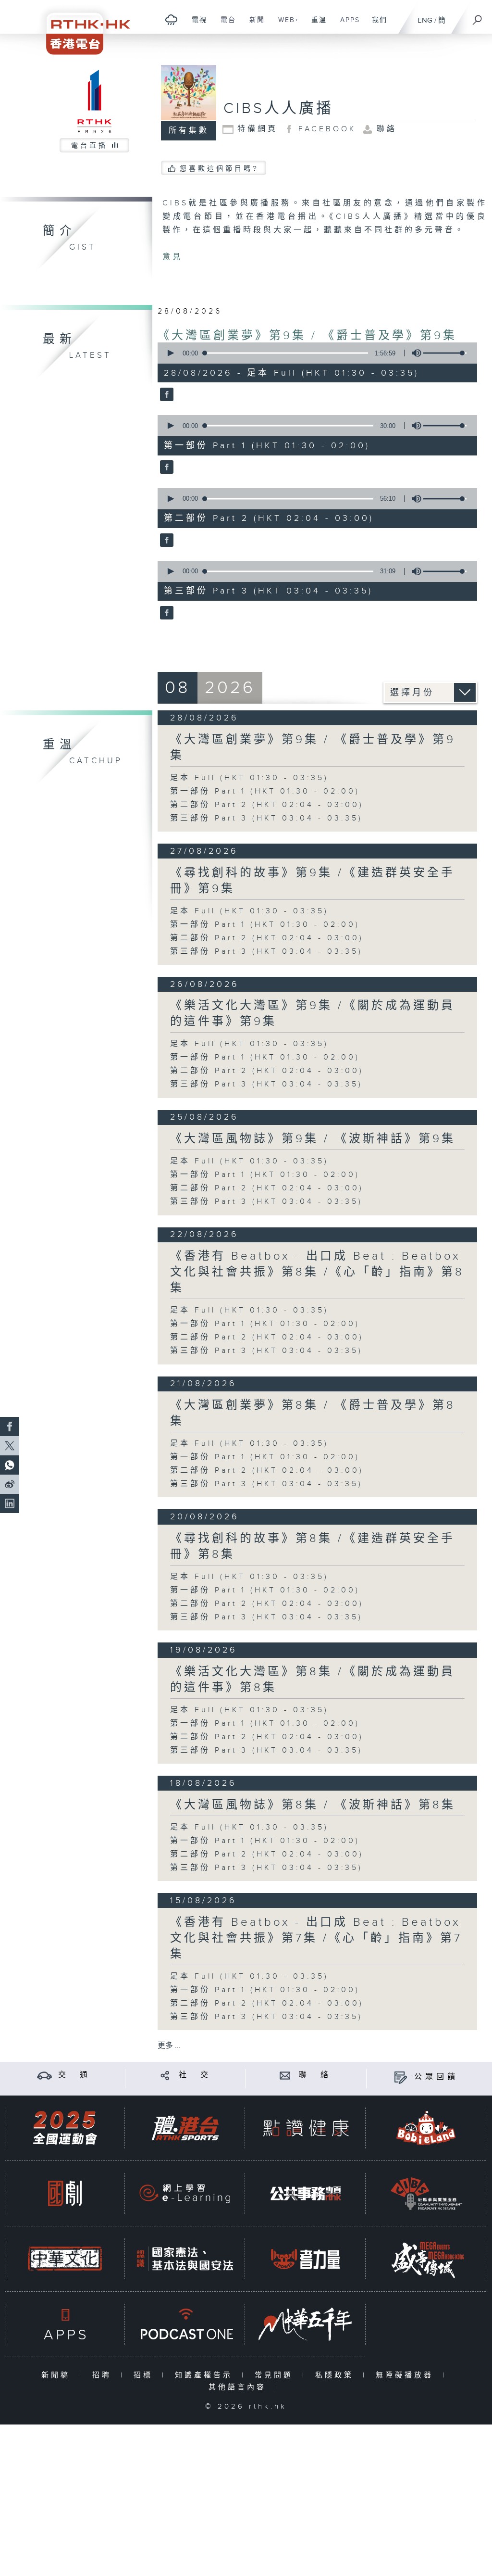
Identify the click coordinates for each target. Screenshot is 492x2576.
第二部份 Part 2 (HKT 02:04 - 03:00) (267, 805)
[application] (314, 353)
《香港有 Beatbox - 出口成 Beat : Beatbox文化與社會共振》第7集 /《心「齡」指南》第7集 (316, 1938)
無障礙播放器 (407, 2375)
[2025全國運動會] (65, 2128)
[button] (170, 353)
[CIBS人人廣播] (166, 395)
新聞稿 (58, 2375)
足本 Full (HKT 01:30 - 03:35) (249, 778)
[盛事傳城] (426, 2259)
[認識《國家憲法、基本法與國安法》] (185, 2259)
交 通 (74, 2075)
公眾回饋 (436, 2077)
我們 (376, 25)
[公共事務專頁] (306, 2193)
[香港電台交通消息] (44, 2075)
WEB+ (285, 25)
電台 (225, 25)
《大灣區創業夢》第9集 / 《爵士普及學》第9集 (307, 336)
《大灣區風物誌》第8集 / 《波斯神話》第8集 (313, 1805)
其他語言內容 (240, 2387)
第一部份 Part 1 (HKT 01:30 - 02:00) (265, 791)
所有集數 (189, 131)
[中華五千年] (306, 2324)
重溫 (315, 25)
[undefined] (171, 19)
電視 (196, 25)
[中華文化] (65, 2259)
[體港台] (185, 2128)
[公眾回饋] (400, 2077)
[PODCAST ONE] (185, 2324)
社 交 (195, 2075)
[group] (414, 353)
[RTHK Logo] (82, 27)
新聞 (253, 25)
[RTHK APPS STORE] (65, 2324)
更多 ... (169, 2046)
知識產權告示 (206, 2375)
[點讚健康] (306, 2128)
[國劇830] (65, 2193)
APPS (346, 25)
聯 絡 (315, 2075)
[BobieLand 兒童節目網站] (426, 2128)
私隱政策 (337, 2375)
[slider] (445, 353)
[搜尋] (478, 17)
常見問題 (276, 2375)
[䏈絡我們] (285, 2075)
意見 (172, 257)
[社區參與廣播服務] (426, 2193)
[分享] (165, 2075)
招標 (145, 2375)
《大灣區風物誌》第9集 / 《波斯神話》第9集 (313, 1139)
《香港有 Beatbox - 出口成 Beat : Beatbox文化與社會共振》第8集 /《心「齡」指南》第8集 (317, 1272)
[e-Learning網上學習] (185, 2193)
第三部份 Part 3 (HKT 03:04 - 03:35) (266, 818)
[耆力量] (306, 2259)
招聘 (104, 2375)
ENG (425, 20)
